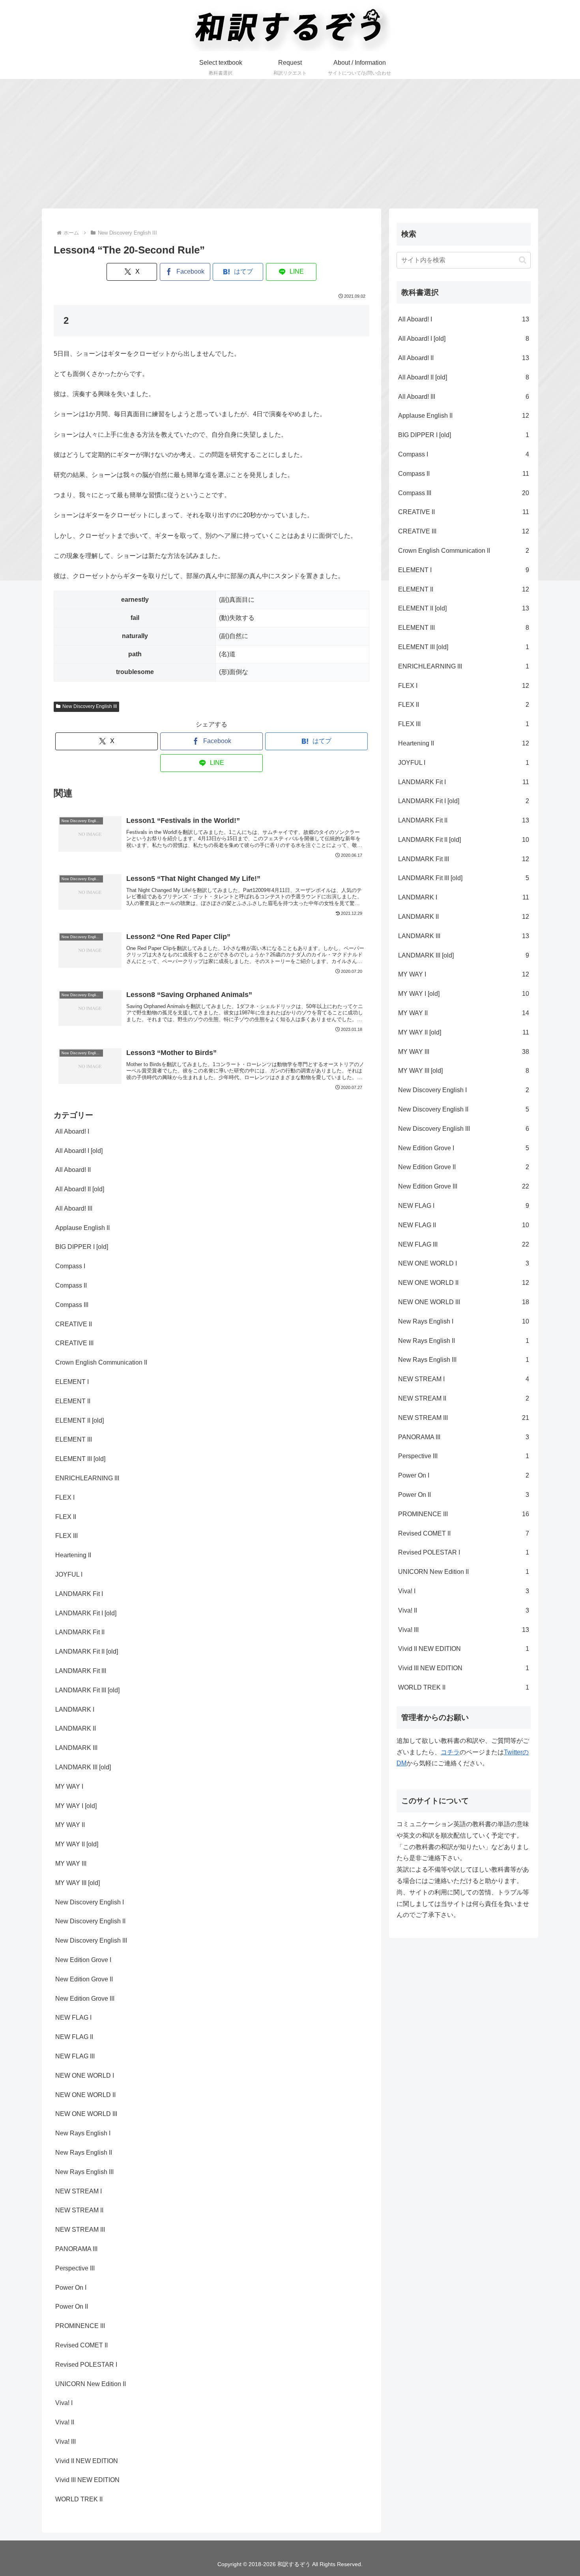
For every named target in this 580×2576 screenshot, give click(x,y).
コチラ (450, 1752)
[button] (523, 260)
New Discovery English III (90, 706)
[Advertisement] (290, 144)
